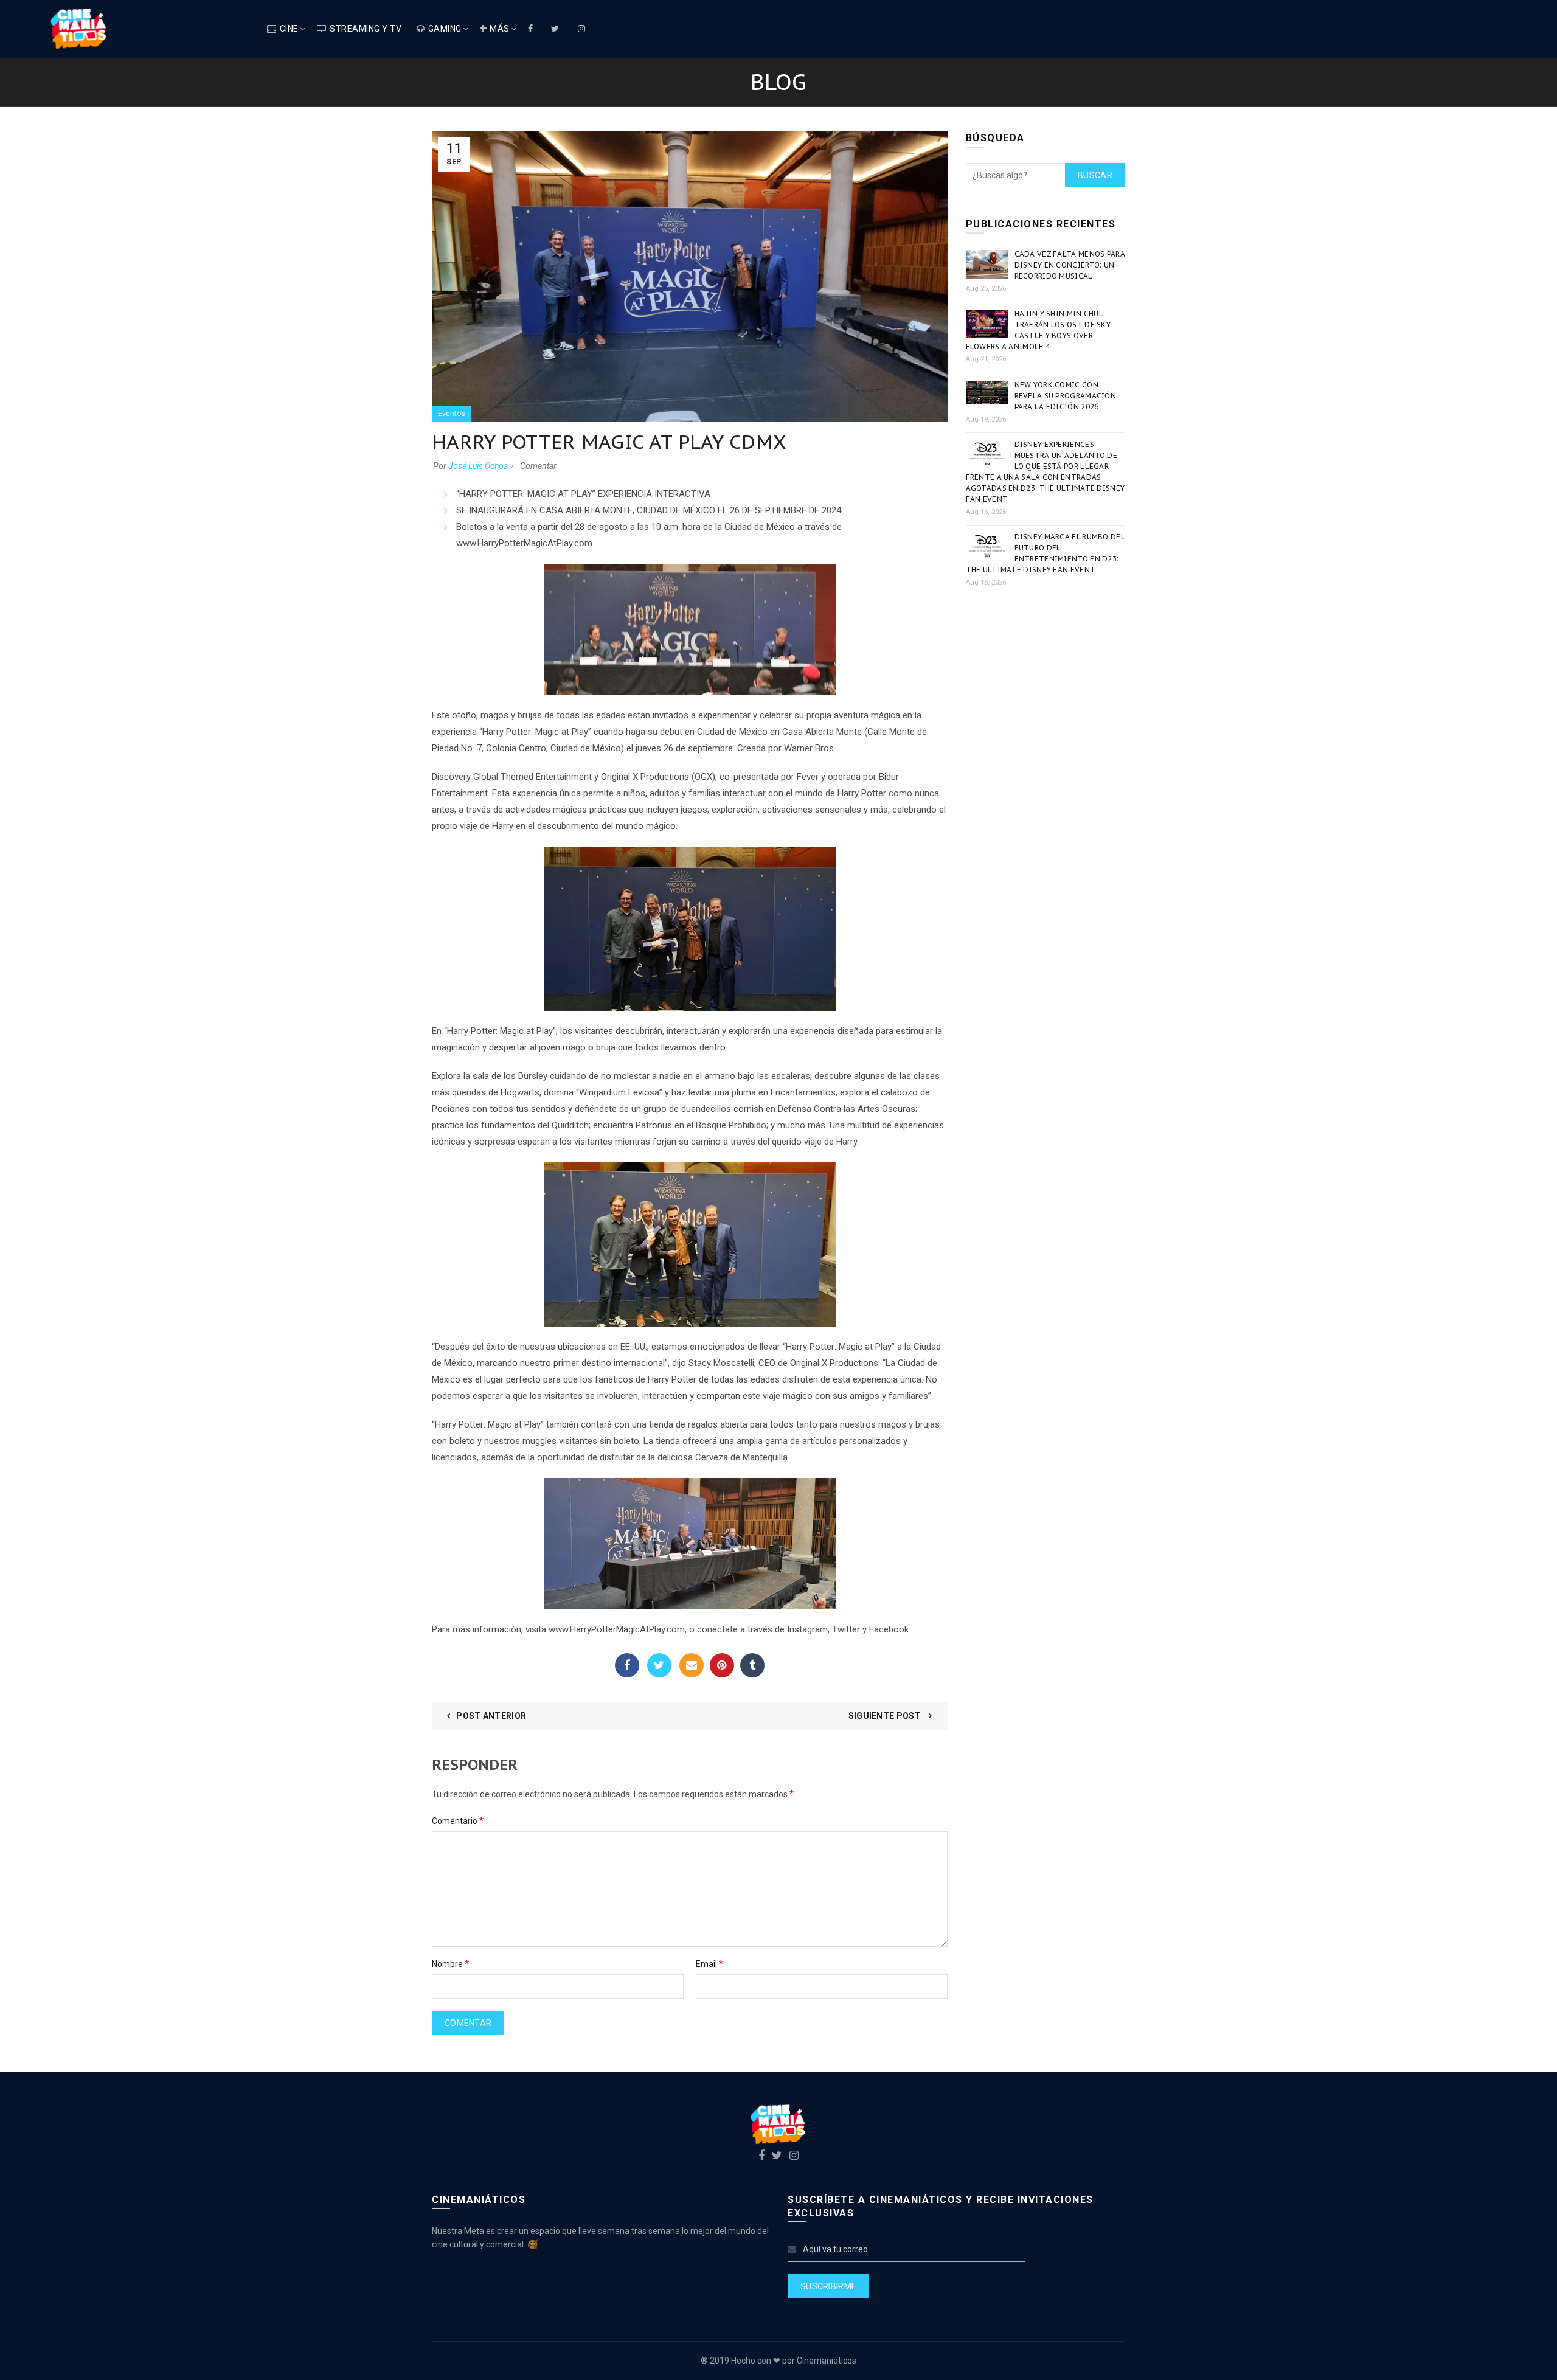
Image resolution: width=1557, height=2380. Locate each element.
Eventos (452, 414)
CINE (289, 29)
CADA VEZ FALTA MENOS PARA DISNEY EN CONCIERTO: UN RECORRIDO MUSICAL (1070, 265)
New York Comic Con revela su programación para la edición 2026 (1066, 396)
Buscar (1095, 175)
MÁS (500, 29)
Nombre (450, 1964)
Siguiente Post (886, 1716)
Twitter (659, 1665)
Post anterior (491, 1716)
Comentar (538, 466)
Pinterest (722, 1665)
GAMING (445, 29)
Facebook (627, 1665)
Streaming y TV (366, 29)
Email (692, 1665)
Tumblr (752, 1665)
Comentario (458, 1821)
